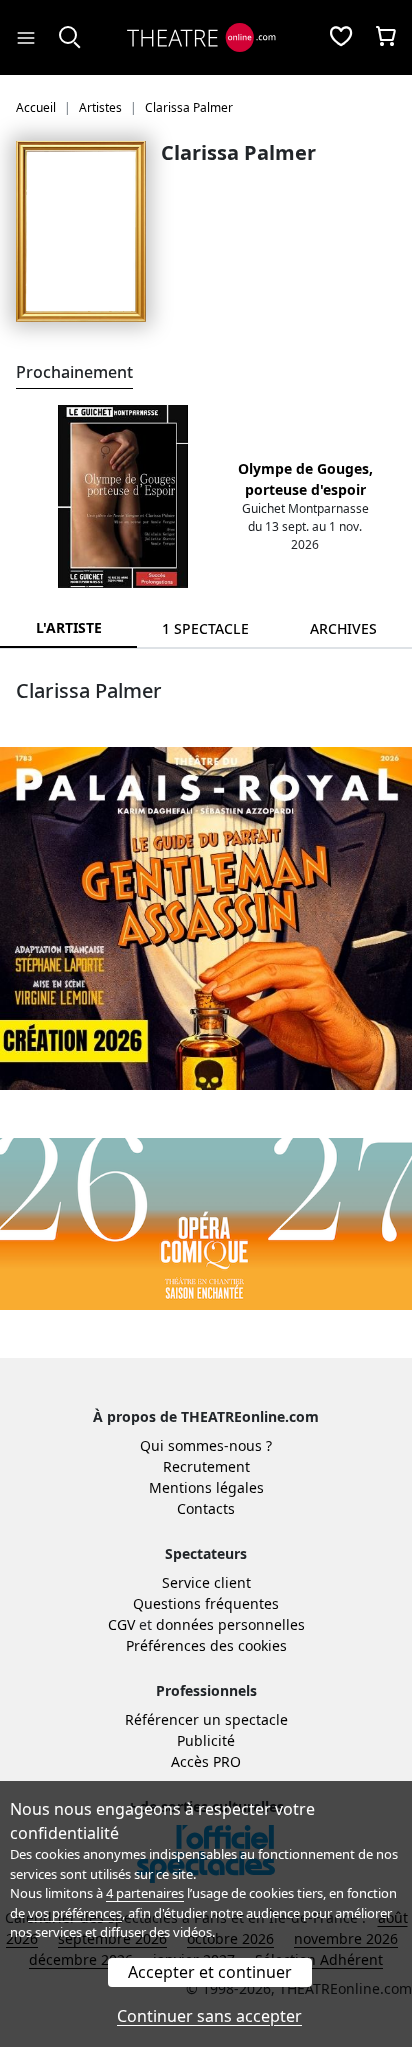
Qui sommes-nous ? (206, 1445)
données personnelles (230, 1624)
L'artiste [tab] (69, 627)
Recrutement (206, 1466)
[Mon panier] (386, 38)
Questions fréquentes (206, 1603)
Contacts (206, 1508)
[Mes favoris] (341, 38)
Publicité (206, 1740)
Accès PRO (206, 1761)
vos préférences (75, 1913)
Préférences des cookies (206, 1645)
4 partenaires (145, 1893)
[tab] (205, 628)
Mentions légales (206, 1487)
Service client (206, 1582)
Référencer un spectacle (206, 1719)
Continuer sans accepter (209, 2016)
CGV (121, 1624)
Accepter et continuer (210, 1972)
